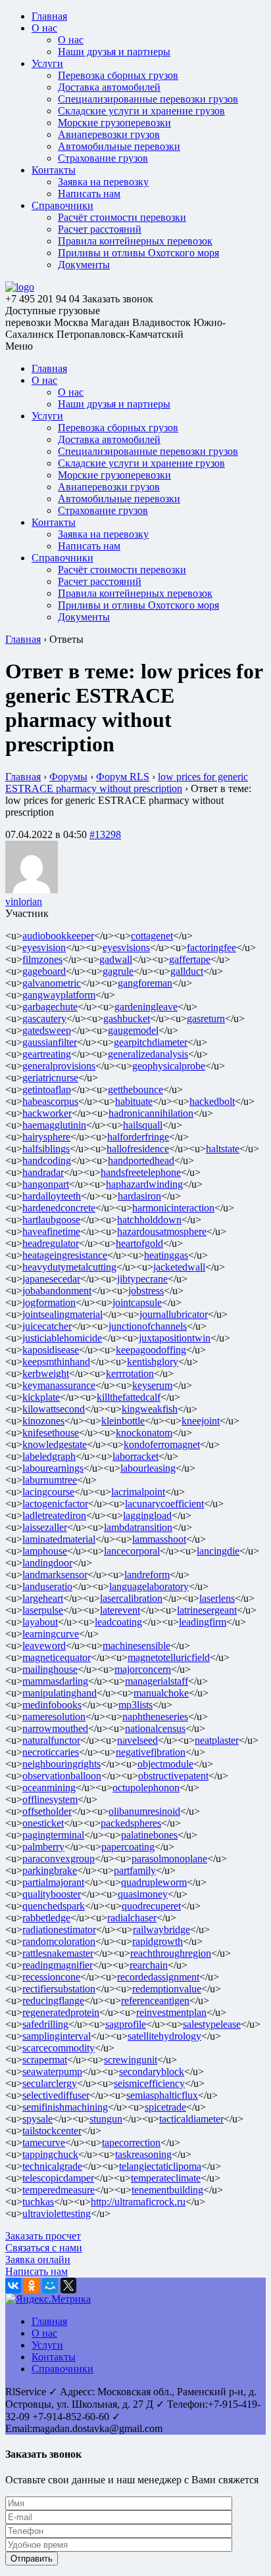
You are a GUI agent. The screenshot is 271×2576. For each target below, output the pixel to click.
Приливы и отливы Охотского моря (138, 253)
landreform (147, 1575)
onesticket (43, 1823)
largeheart (43, 1598)
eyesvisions (126, 948)
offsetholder (47, 1811)
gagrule (118, 971)
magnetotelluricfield (169, 1657)
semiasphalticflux (162, 2095)
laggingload (147, 1515)
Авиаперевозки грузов (109, 134)
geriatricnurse (50, 1078)
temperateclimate (166, 2178)
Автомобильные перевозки (119, 146)
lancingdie (218, 1551)
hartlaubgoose (51, 1220)
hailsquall (143, 1125)
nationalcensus (155, 1728)
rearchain (149, 1965)
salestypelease (212, 2024)
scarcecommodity (59, 2048)
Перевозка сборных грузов (118, 75)
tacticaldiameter (191, 2119)
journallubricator (174, 1314)
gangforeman (145, 983)
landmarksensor (55, 1575)
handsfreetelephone (141, 1172)
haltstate (223, 1149)
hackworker (47, 1113)
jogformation (49, 1302)
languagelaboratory (149, 1586)
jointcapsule (137, 1302)
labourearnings (53, 1468)
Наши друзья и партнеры (114, 52)
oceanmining (49, 1788)
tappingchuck (50, 2154)
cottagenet (152, 936)
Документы (84, 265)
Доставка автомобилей (109, 87)
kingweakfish (150, 1409)
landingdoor (47, 1563)
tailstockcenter (52, 2131)
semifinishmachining (65, 2107)
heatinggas (166, 1255)
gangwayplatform (59, 995)
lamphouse (45, 1551)
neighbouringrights (62, 1764)
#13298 (105, 834)
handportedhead (141, 1160)
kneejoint (201, 1421)
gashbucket (127, 1019)
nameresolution (54, 1717)
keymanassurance (59, 1385)
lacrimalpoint (138, 1492)
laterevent (120, 1610)
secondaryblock (152, 2072)
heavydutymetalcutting (69, 1267)
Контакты (54, 170)
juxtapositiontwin (175, 1338)
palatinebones (149, 1835)
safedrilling (45, 2024)
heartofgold (139, 1243)
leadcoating (118, 1622)
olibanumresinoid (144, 1811)
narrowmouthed (55, 1728)
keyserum (152, 1385)
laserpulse (43, 1610)
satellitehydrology (164, 2036)
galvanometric (52, 983)
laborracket (135, 1456)
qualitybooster (52, 1894)
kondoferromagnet (162, 1444)
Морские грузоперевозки (114, 123)
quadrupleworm (154, 1882)
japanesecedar (51, 1279)
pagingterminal (53, 1835)
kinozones (43, 1421)
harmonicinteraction (173, 1208)
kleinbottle (123, 1421)
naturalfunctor (51, 1740)
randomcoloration (59, 1941)
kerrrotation (130, 1373)
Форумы (68, 777)
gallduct (187, 971)
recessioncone (51, 1977)
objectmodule (165, 1764)
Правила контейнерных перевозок (135, 241)
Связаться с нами (44, 2248)
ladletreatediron (54, 1515)
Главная (49, 16)
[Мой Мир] (50, 2285)
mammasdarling (55, 1681)
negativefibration (151, 1752)
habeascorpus (50, 1101)
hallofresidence (138, 1149)
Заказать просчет (43, 2236)
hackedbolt (212, 1101)
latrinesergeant (207, 1610)
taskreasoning (143, 2154)
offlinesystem (50, 1799)
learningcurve (51, 1634)
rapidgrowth (158, 1941)
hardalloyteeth (52, 1196)
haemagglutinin (54, 1125)
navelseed (137, 1740)
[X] (68, 2285)
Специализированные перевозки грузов (148, 99)
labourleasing (148, 1468)
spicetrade (165, 2107)
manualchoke (161, 1693)
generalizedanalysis (148, 1054)
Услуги (47, 63)
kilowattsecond (54, 1409)
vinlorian (24, 902)
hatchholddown (149, 1220)
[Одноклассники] (32, 2285)
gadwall (116, 959)
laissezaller (45, 1527)
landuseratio (47, 1586)
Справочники (62, 205)
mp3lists (135, 1705)
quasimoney (143, 1894)
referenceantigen (155, 2001)
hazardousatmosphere (162, 1231)
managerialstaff (157, 1681)
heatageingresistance (65, 1255)
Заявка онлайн (38, 2260)
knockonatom (144, 1433)
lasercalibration (131, 1598)
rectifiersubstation (59, 1989)
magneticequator (57, 1657)
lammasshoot (159, 1539)
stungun (106, 2119)
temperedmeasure (59, 2190)
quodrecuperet (151, 1906)
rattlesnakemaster (58, 1953)
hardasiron (139, 1196)
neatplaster (217, 1740)
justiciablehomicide (62, 1338)
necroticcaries (51, 1752)
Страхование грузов (103, 158)
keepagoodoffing (151, 1350)
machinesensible (136, 1646)
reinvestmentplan (171, 2012)
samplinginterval (57, 2036)
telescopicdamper (58, 2178)
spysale (37, 2119)
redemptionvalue (167, 1989)
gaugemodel (133, 1030)
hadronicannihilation (151, 1113)
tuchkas (38, 2202)
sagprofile (126, 2024)
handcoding (47, 1160)
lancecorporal (132, 1551)
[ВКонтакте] (13, 2285)
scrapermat (45, 2060)
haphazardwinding (144, 1184)
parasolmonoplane (169, 1859)
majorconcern (143, 1669)
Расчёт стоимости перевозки (122, 217)
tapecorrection (131, 2143)
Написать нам (89, 194)
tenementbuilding (167, 2190)
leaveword (44, 1646)
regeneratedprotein (61, 2012)
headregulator (51, 1243)
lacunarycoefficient (164, 1504)
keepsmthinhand (56, 1362)
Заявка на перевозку (103, 182)
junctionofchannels (148, 1326)
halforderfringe (138, 1137)
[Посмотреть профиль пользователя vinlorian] (32, 890)
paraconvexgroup (59, 1859)
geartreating (47, 1054)
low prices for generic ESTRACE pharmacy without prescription (127, 783)
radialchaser (132, 1918)
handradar (43, 1172)
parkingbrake (50, 1870)
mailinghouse (50, 1669)
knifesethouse (51, 1433)
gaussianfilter (50, 1042)
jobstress (146, 1291)
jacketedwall (179, 1267)
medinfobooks (52, 1705)
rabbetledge (46, 1918)
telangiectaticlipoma (160, 2166)
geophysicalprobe (169, 1066)
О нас (44, 28)
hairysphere (46, 1137)
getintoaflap (47, 1089)
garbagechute (50, 1007)
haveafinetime (51, 1231)
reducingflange (53, 2001)
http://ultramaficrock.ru (138, 2202)
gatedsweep (47, 1030)
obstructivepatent (173, 1776)
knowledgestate (55, 1444)
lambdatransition (138, 1527)
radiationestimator (59, 1930)
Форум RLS (123, 777)
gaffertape (190, 959)
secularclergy (50, 2083)
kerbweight (46, 1373)
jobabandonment (57, 1291)
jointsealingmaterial (62, 1314)
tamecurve (44, 2143)
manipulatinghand (60, 1693)
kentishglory (153, 1362)
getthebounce (135, 1089)
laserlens (217, 1598)
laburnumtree (50, 1480)
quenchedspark (54, 1906)
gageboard (44, 971)
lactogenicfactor (55, 1504)
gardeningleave (146, 1007)
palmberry (43, 1847)
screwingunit (131, 2060)
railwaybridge (161, 1930)
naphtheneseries (155, 1717)
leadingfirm (203, 1622)
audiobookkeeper (58, 936)
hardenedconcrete (59, 1208)
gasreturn (206, 1019)
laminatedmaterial (59, 1539)
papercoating (128, 1847)
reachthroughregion (171, 1953)
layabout (40, 1622)
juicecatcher (47, 1326)
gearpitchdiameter (151, 1042)
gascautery (44, 1019)
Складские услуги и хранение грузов (141, 111)
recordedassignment (158, 1977)
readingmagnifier (58, 1965)
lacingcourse (48, 1492)
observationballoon (62, 1776)
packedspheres (131, 1823)
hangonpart (46, 1184)
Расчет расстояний (100, 229)
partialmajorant (53, 1882)
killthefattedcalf (129, 1397)
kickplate (41, 1397)
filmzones (42, 959)
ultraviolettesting (57, 2213)
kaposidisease (51, 1350)
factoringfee (211, 948)
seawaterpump (52, 2072)
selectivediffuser (56, 2095)
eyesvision (44, 948)
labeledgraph (49, 1456)
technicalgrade (52, 2166)
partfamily (135, 1870)
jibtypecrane (142, 1279)
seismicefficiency (149, 2083)
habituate (134, 1101)
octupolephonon (146, 1788)
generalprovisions (59, 1066)
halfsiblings (46, 1149)
